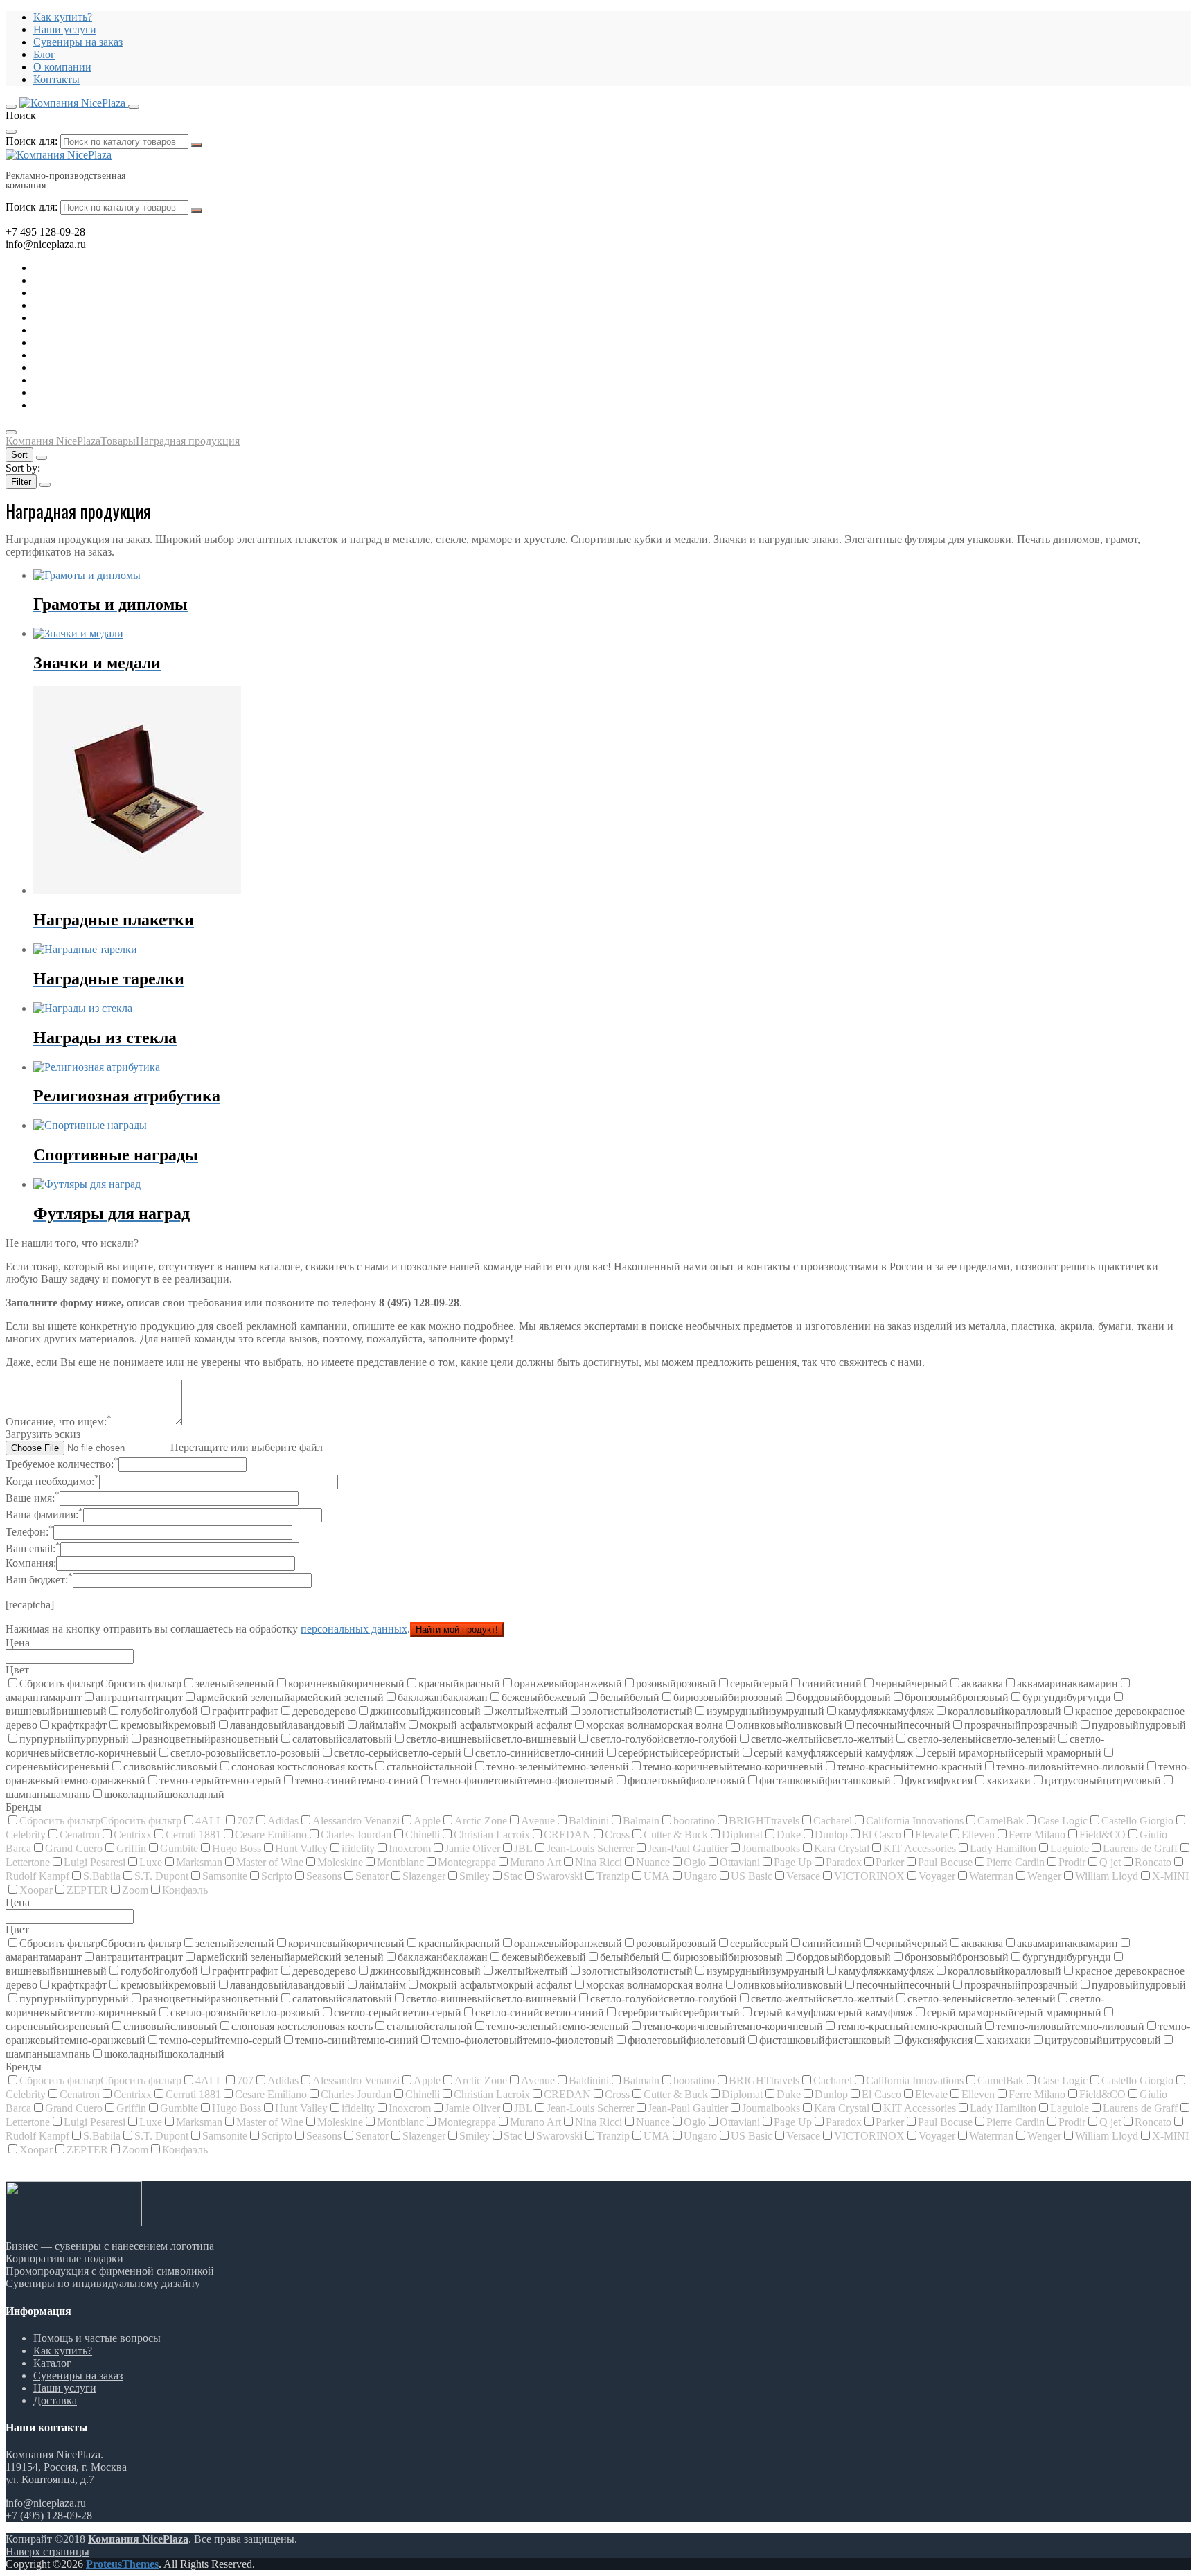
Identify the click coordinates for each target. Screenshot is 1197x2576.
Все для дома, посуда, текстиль (106, 268)
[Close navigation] (11, 432)
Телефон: (29, 1532)
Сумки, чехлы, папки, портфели (109, 380)
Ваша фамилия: (44, 1514)
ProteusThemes (122, 2564)
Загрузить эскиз (43, 1434)
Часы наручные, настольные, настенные (128, 405)
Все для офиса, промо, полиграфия (116, 293)
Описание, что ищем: (59, 1422)
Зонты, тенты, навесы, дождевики (114, 318)
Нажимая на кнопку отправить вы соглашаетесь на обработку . (208, 1629)
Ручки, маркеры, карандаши (100, 343)
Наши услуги (65, 29)
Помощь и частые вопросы (97, 2338)
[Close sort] (42, 458)
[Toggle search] (134, 107)
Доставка (55, 2400)
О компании (62, 67)
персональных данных (354, 1629)
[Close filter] (45, 485)
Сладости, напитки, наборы (99, 355)
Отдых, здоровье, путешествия (106, 305)
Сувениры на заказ (78, 42)
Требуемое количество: (62, 1464)
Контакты (56, 79)
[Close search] (11, 132)
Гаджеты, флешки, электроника (108, 280)
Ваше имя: (33, 1498)
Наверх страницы (47, 2551)
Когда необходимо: (52, 1481)
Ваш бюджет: (39, 1580)
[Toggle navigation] (11, 107)
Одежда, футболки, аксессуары (107, 330)
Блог (44, 54)
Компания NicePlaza (138, 2539)
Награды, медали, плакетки (98, 367)
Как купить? (63, 17)
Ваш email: (33, 1548)
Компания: (31, 1563)
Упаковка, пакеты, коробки (97, 392)
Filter (21, 482)
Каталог (52, 2363)
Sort (19, 455)
